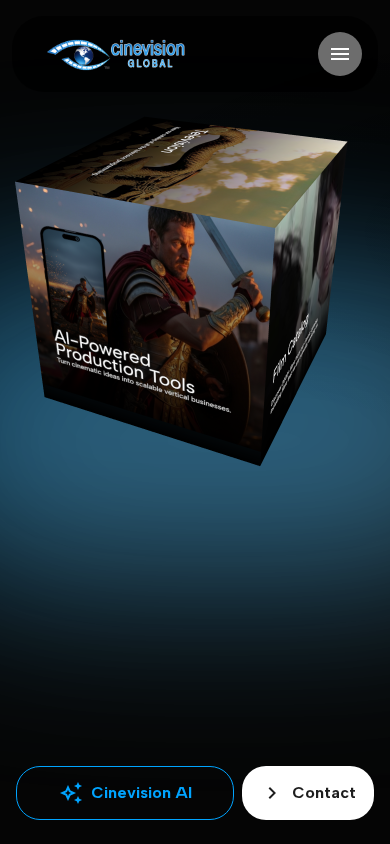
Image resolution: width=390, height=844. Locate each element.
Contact (308, 793)
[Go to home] (115, 54)
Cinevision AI (125, 793)
